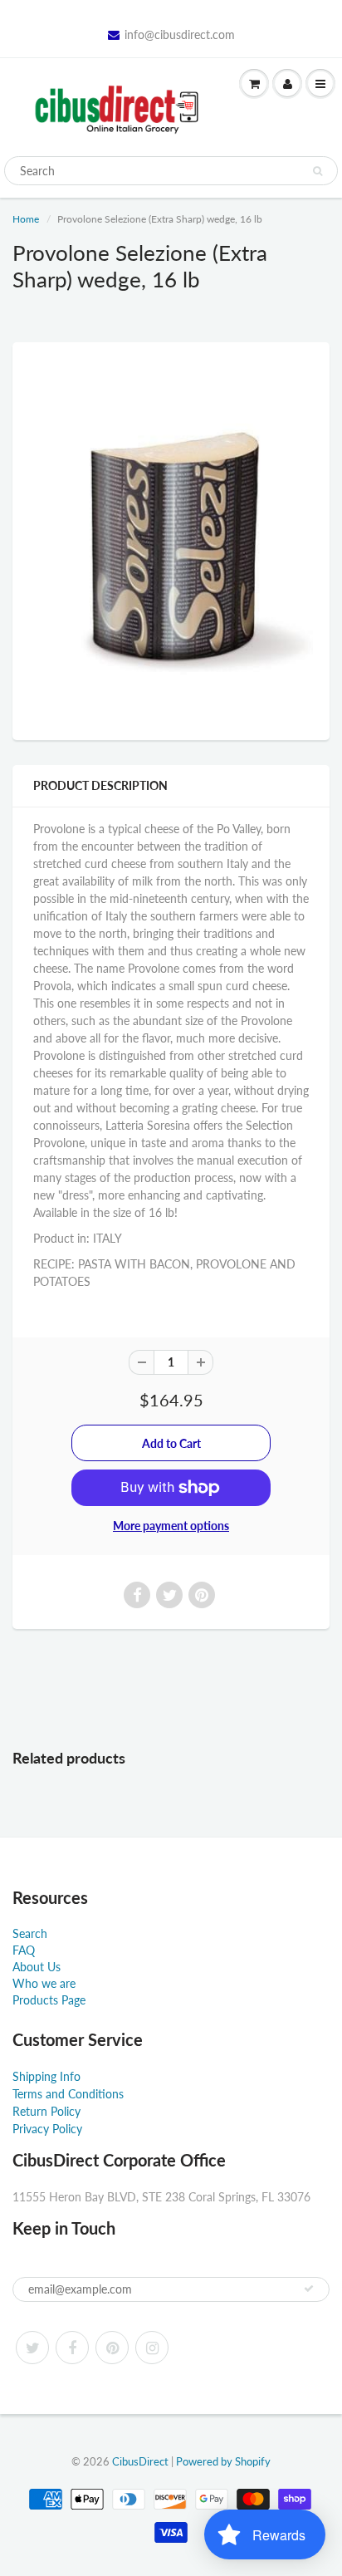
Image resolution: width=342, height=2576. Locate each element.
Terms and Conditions (68, 2094)
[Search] (318, 171)
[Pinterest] (112, 2348)
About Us (37, 1967)
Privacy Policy (47, 2129)
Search (30, 1933)
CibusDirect (140, 2461)
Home (26, 219)
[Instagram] (152, 2348)
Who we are (44, 1983)
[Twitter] (32, 2348)
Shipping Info (46, 2076)
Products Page (49, 2000)
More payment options (171, 1526)
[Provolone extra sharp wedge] (171, 539)
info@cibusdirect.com (180, 34)
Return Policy (46, 2111)
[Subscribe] (309, 2289)
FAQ (24, 1950)
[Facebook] (72, 2348)
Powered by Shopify (223, 2461)
